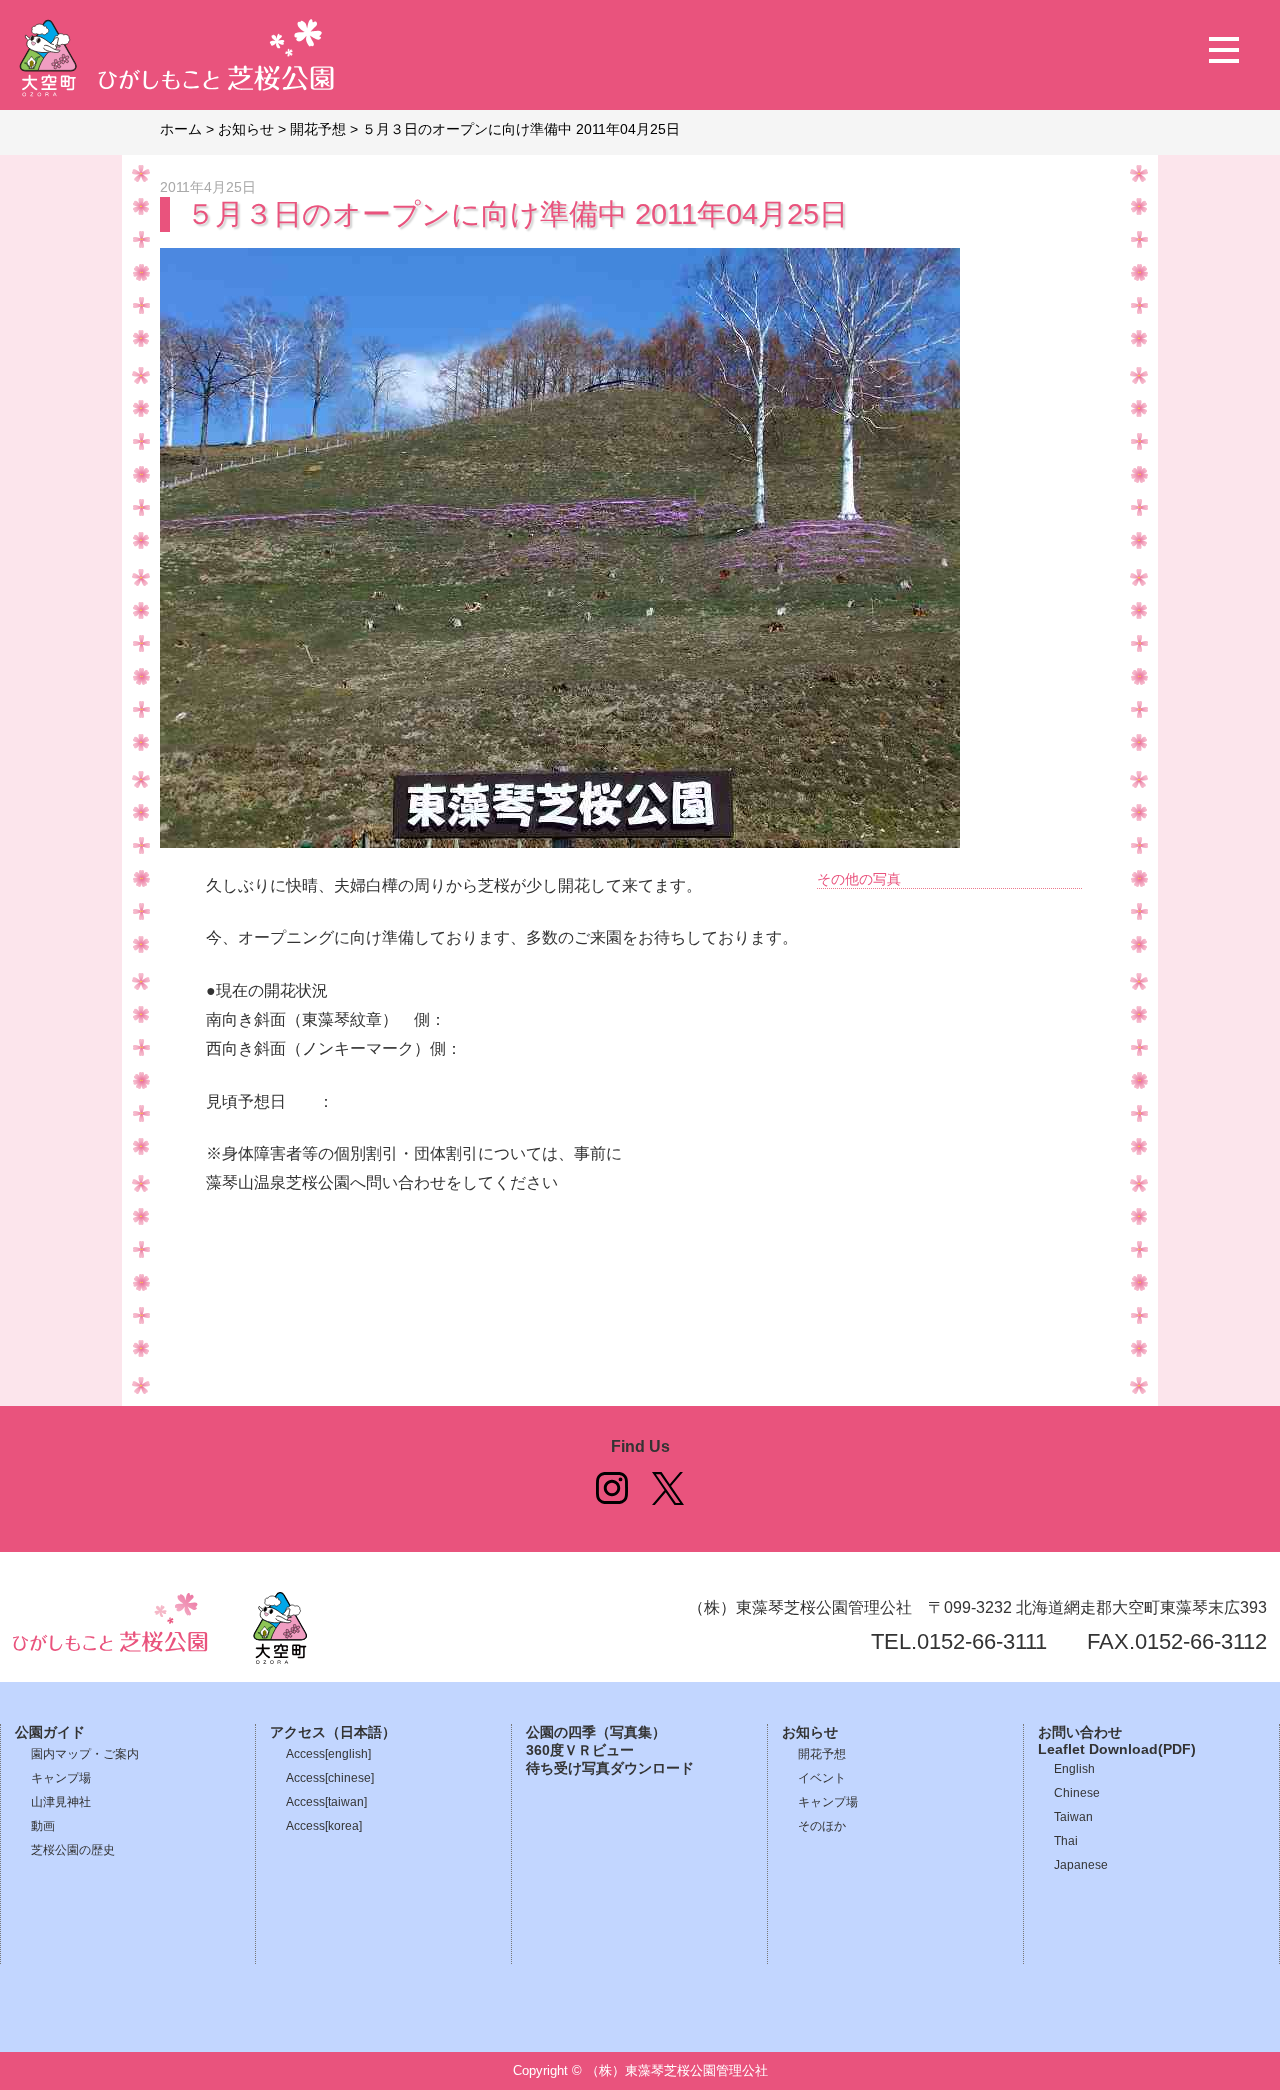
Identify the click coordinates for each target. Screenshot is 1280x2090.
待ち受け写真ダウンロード (610, 1768)
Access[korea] (324, 1826)
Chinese (1077, 1793)
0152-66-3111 (982, 1641)
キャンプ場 (61, 1778)
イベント (822, 1778)
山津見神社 (61, 1802)
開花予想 (822, 1754)
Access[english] (328, 1754)
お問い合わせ (1080, 1732)
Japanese (1081, 1865)
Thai (1066, 1841)
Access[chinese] (330, 1778)
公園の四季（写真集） (596, 1732)
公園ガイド (50, 1732)
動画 (43, 1826)
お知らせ (810, 1732)
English (1074, 1769)
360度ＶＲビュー (580, 1750)
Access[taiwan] (326, 1802)
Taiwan (1073, 1817)
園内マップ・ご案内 (85, 1754)
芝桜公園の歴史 (73, 1850)
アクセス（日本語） (333, 1732)
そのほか (822, 1826)
